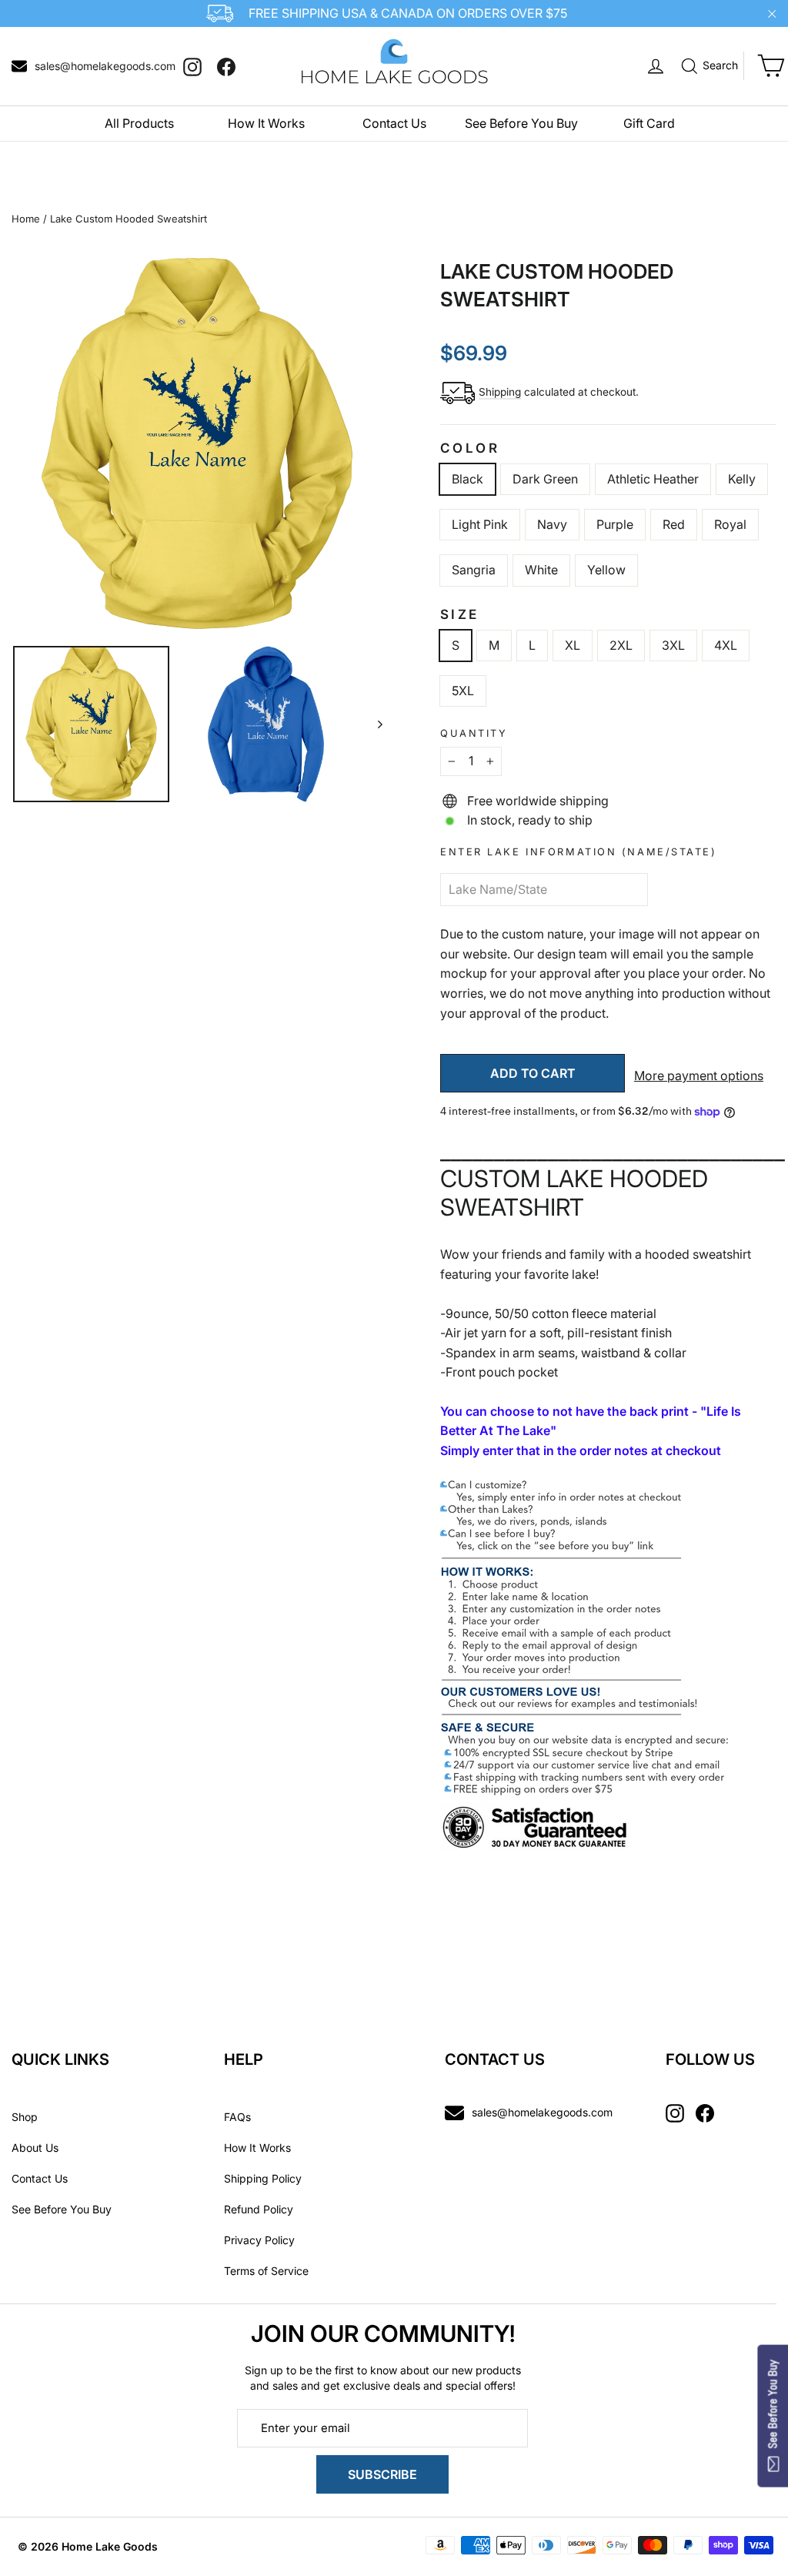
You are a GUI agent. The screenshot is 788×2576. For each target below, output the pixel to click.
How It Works (266, 123)
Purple (615, 524)
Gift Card (649, 123)
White (541, 570)
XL (573, 645)
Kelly (742, 479)
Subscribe (382, 2474)
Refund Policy (259, 2209)
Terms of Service (266, 2271)
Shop (25, 2117)
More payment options (699, 1076)
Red (674, 524)
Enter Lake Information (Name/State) (579, 852)
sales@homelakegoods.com (542, 2112)
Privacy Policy (259, 2240)
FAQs (237, 2117)
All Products (139, 123)
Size (460, 614)
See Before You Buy (521, 123)
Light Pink (480, 524)
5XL (463, 691)
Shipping (500, 392)
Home (26, 219)
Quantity (474, 733)
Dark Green (545, 479)
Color (470, 448)
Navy (552, 524)
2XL (621, 645)
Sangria (474, 570)
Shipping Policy (263, 2178)
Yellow (606, 570)
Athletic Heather (653, 479)
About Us (35, 2148)
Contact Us (394, 123)
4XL (726, 645)
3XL (673, 645)
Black (467, 479)
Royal (730, 524)
